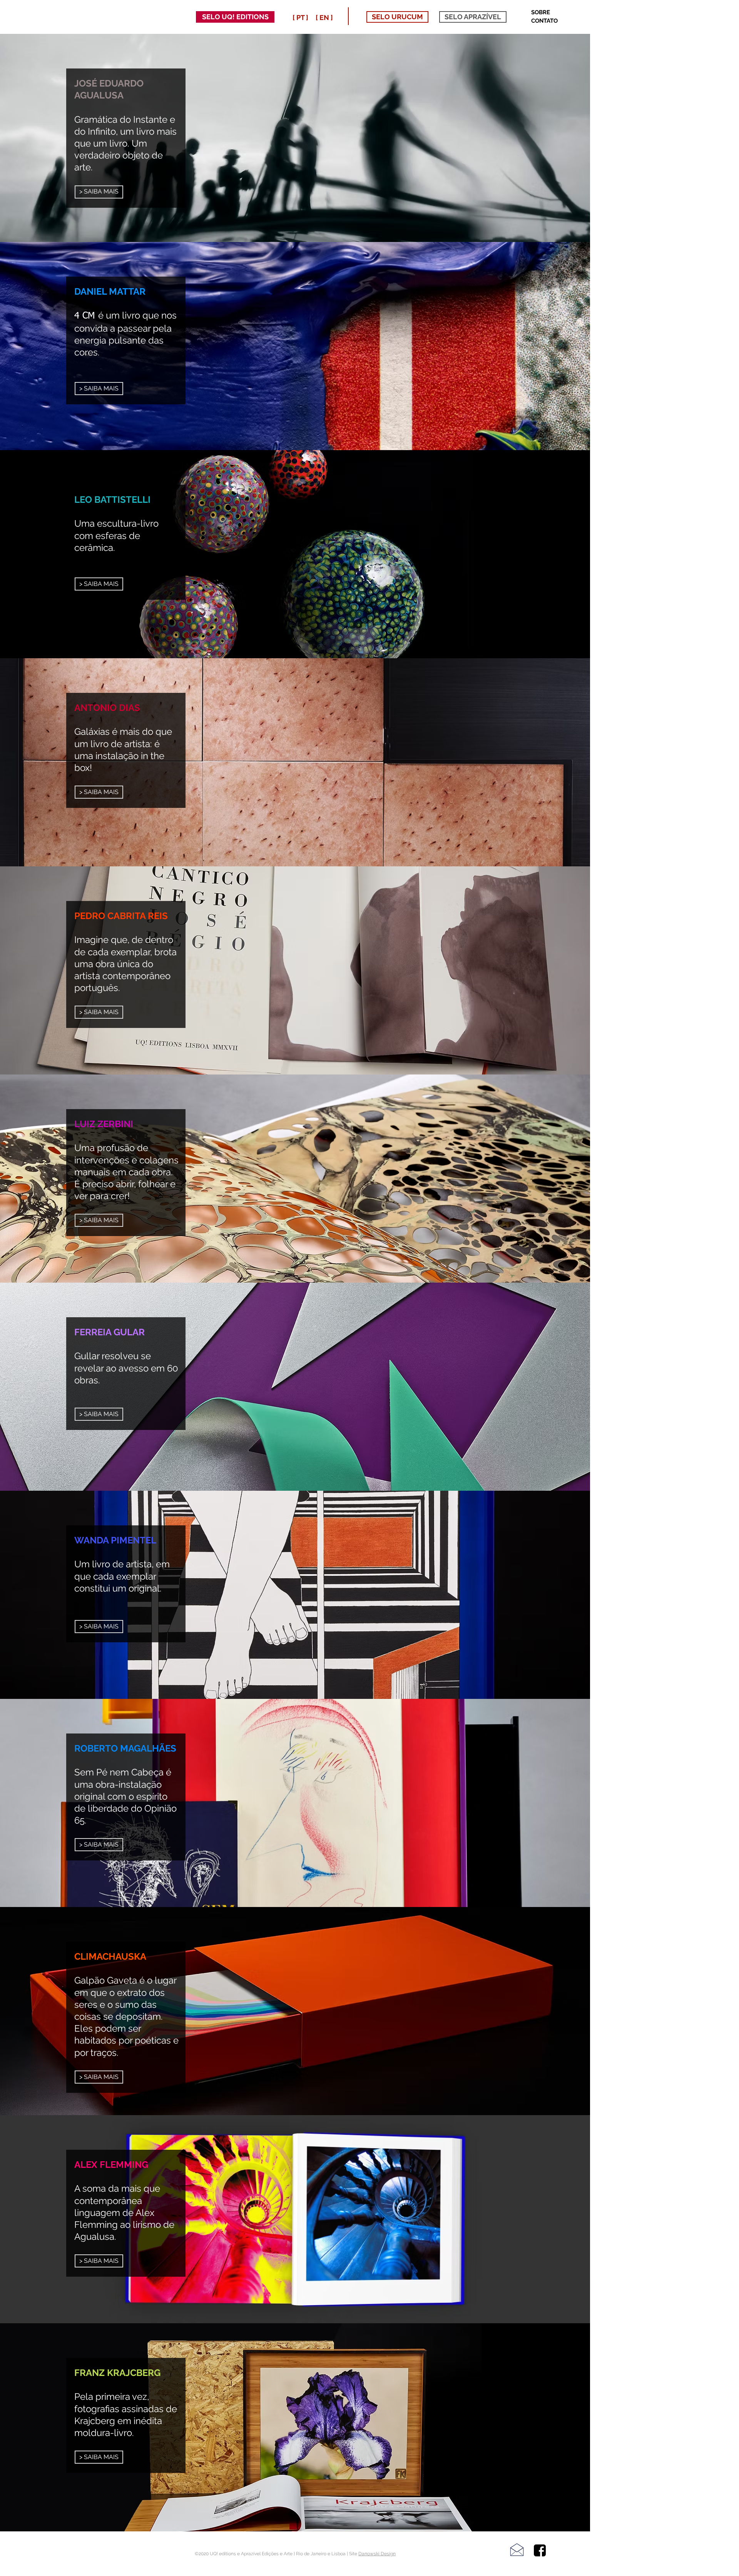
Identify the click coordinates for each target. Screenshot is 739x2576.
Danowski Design (377, 2554)
